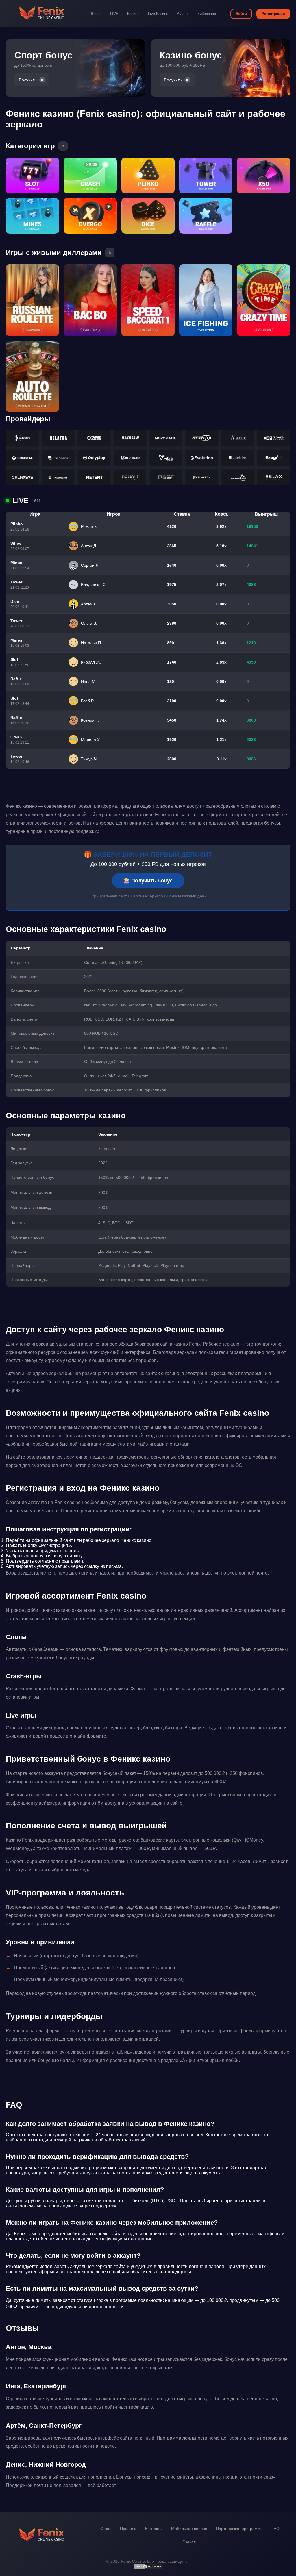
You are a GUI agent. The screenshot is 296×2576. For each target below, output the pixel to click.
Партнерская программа (239, 2529)
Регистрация (273, 14)
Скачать (190, 2542)
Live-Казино (158, 14)
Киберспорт (208, 14)
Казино (133, 14)
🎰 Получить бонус (148, 881)
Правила (128, 2529)
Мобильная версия (189, 2529)
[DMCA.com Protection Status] (148, 2568)
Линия (96, 14)
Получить (28, 80)
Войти (241, 14)
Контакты (154, 2529)
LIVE (114, 14)
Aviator (183, 14)
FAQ (275, 2529)
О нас (106, 2529)
